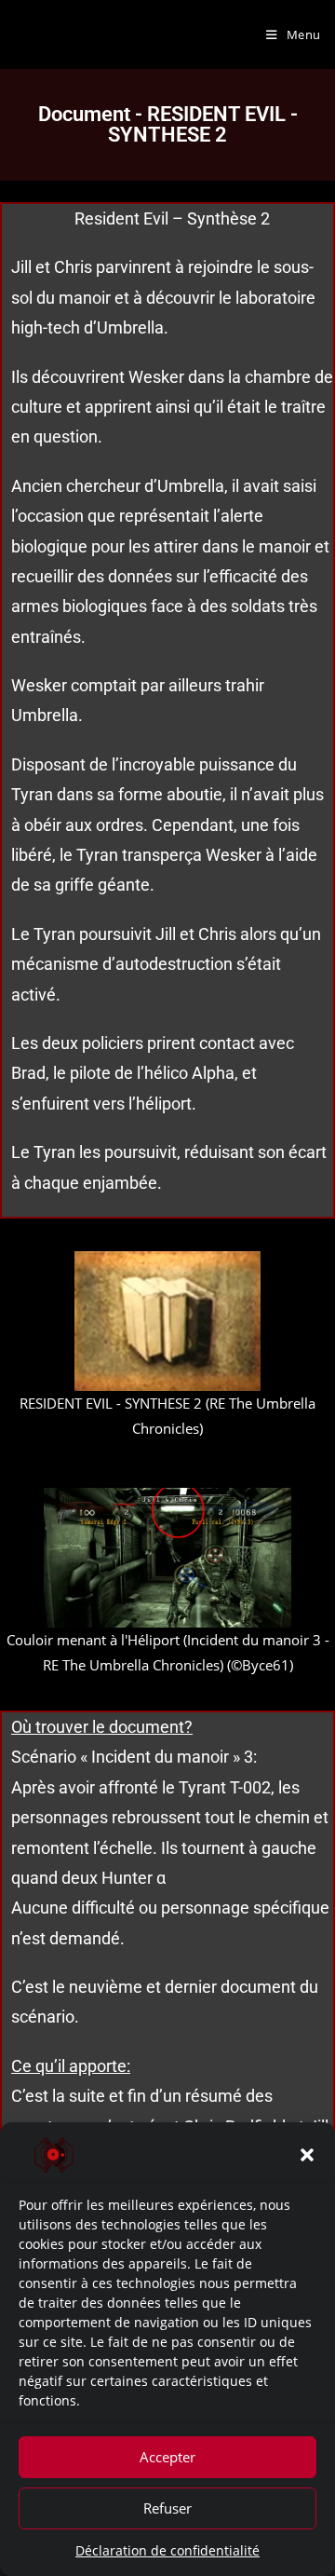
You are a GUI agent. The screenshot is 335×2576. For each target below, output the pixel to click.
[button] (307, 2155)
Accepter (167, 2457)
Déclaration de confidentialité (167, 2550)
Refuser (167, 2508)
